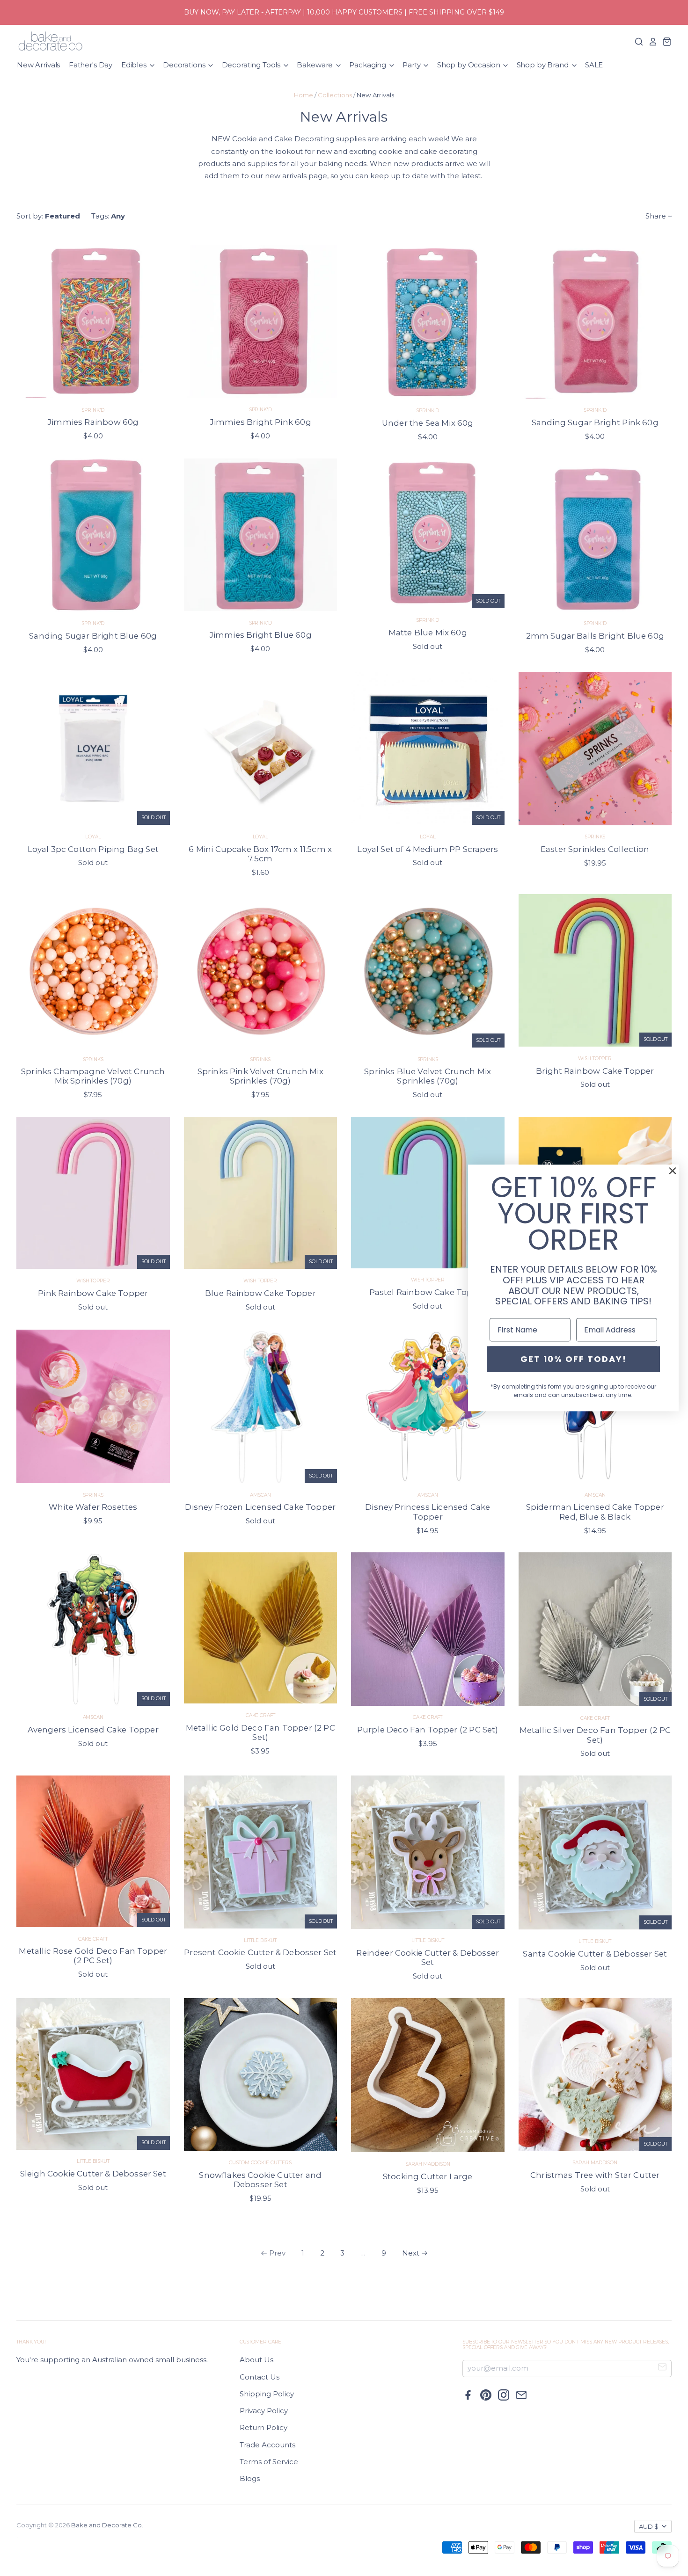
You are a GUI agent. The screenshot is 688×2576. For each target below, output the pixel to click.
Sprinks (595, 837)
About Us (256, 2360)
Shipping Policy (267, 2394)
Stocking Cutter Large (428, 2176)
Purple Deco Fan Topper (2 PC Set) (428, 1730)
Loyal (93, 837)
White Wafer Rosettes (93, 1507)
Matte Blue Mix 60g (428, 633)
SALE (594, 65)
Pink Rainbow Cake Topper (93, 1293)
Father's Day (91, 65)
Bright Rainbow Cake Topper (595, 1071)
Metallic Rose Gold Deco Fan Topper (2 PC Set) (93, 1956)
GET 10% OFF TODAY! (574, 1359)
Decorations (185, 65)
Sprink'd (93, 410)
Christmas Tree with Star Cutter (595, 2175)
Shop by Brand (544, 65)
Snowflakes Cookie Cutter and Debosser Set (260, 2180)
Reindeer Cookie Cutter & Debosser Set (428, 1957)
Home (304, 95)
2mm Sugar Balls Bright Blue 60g (595, 636)
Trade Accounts (267, 2445)
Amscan (260, 1495)
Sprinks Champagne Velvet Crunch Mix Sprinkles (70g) (93, 1076)
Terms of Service (269, 2462)
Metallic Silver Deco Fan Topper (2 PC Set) (595, 1735)
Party (412, 65)
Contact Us (260, 2377)
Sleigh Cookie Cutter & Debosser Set (93, 2174)
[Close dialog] (673, 1171)
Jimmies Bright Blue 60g (260, 635)
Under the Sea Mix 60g (428, 423)
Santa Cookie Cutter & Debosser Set (595, 1954)
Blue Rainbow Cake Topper (260, 1293)
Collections (335, 95)
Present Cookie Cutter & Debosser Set (260, 1952)
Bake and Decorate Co (106, 2525)
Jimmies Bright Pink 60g (260, 422)
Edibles (135, 65)
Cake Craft (260, 1715)
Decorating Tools (252, 65)
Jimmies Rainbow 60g (93, 422)
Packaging (369, 65)
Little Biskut (260, 1940)
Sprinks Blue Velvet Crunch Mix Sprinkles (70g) (428, 1076)
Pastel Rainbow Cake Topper (428, 1292)
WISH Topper (595, 1059)
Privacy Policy (264, 2411)
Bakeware (316, 65)
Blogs (250, 2478)
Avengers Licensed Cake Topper (93, 1730)
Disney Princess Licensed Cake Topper (428, 1512)
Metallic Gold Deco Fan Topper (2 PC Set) (260, 1732)
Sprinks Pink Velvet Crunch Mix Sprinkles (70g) (260, 1076)
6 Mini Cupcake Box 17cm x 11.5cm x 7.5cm (260, 854)
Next (411, 2253)
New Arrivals (38, 65)
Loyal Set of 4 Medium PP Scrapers (428, 849)
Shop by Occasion (469, 65)
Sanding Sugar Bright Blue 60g (93, 636)
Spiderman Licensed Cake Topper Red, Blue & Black (595, 1512)
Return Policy (263, 2427)
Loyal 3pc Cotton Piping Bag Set (93, 849)
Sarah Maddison (428, 2164)
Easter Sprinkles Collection (595, 849)
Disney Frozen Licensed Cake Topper (260, 1507)
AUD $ (649, 2526)
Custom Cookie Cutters (260, 2163)
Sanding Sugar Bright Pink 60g (595, 422)
